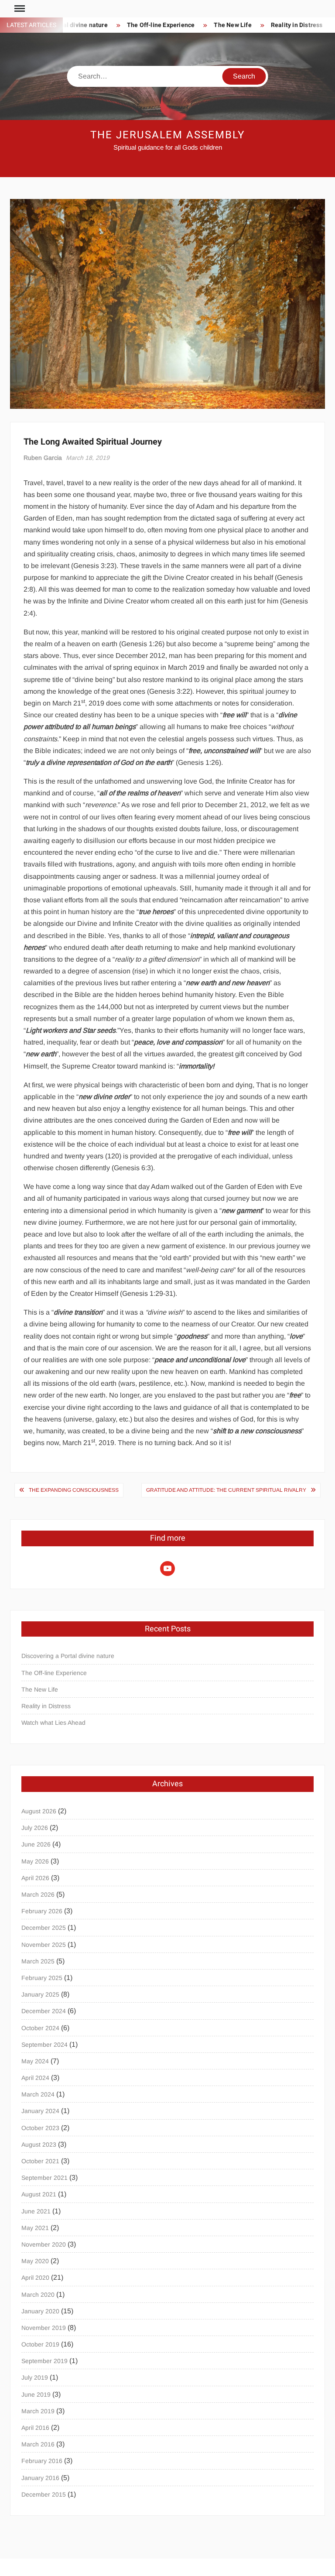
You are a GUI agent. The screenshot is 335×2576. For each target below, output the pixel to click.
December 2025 (44, 1928)
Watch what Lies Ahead (53, 1723)
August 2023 (39, 2144)
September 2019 (44, 2361)
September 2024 (44, 2045)
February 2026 (42, 1911)
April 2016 (35, 2428)
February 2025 (42, 1978)
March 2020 (38, 2295)
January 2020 (40, 2311)
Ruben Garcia (43, 458)
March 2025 (38, 1961)
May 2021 (35, 2228)
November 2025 (44, 1945)
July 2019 (35, 2377)
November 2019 (44, 2328)
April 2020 (35, 2278)
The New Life (232, 25)
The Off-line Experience (161, 25)
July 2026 (35, 1828)
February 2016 (42, 2461)
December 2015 (44, 2494)
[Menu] (19, 9)
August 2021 (39, 2194)
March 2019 (38, 2411)
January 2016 (40, 2478)
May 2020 (35, 2261)
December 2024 (44, 2011)
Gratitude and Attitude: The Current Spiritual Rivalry (226, 1490)
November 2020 (44, 2244)
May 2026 (35, 1861)
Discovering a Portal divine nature (68, 1656)
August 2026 (39, 1811)
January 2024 (40, 2111)
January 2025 (40, 1994)
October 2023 (40, 2128)
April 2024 (35, 2078)
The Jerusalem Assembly (167, 135)
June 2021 (36, 2211)
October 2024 (40, 2028)
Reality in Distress (297, 25)
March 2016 (38, 2444)
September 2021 (44, 2178)
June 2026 (36, 1844)
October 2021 (40, 2161)
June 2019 (36, 2394)
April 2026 (35, 1878)
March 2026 (38, 1894)
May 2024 (35, 2061)
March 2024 (38, 2094)
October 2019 (40, 2344)
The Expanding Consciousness (74, 1490)
